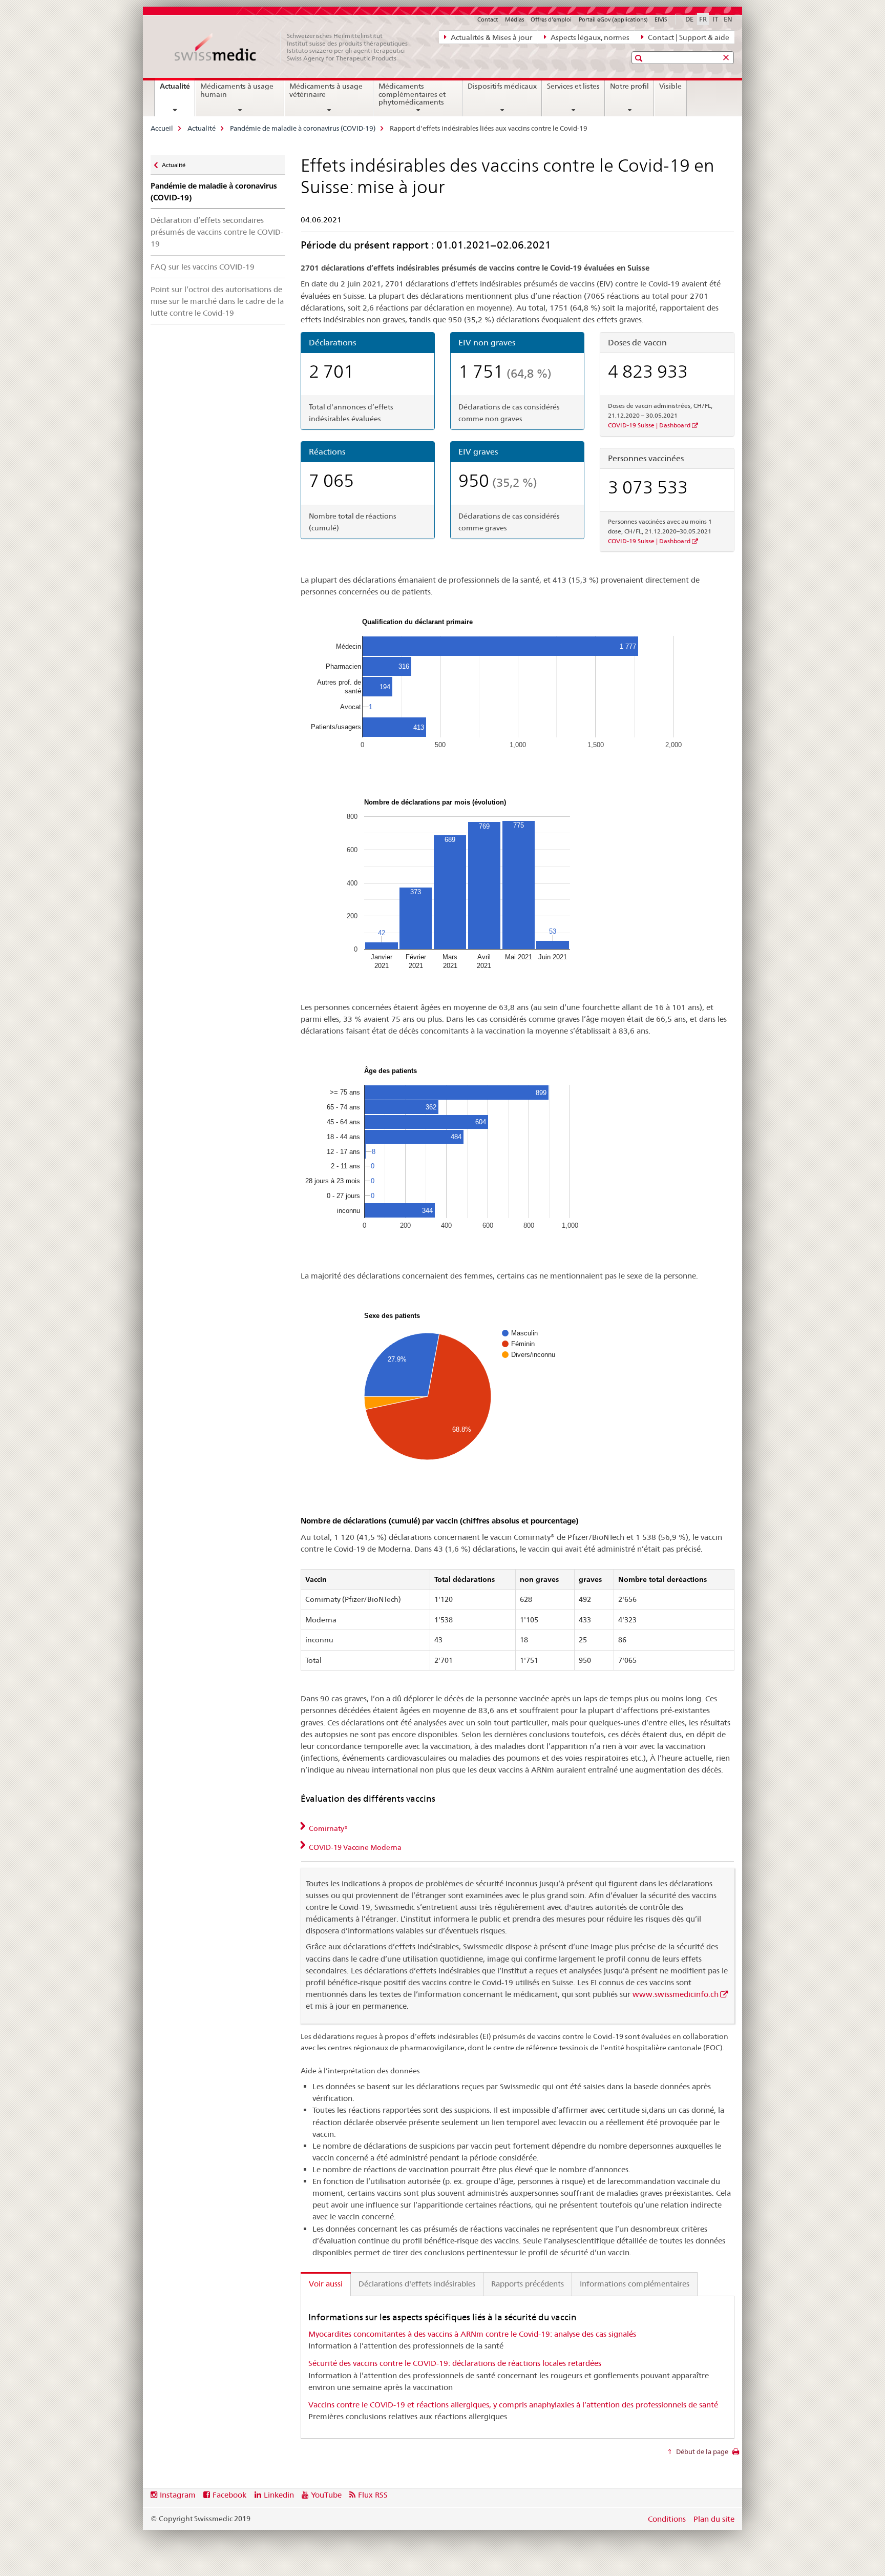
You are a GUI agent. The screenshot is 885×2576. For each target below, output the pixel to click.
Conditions (667, 2519)
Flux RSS (373, 2495)
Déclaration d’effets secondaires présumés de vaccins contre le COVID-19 (217, 232)
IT (715, 19)
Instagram (178, 2495)
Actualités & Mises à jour (491, 37)
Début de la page (701, 2451)
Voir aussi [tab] (326, 2284)
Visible (670, 86)
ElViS (661, 19)
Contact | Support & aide (688, 37)
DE (689, 19)
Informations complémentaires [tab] (635, 2284)
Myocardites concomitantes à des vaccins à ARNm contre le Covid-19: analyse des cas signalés (472, 2334)
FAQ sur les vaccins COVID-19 (203, 267)
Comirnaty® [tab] (328, 1828)
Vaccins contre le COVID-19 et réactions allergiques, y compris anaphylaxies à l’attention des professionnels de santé (513, 2405)
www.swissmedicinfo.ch (676, 1994)
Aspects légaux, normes (589, 37)
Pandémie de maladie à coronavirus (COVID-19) (303, 128)
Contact (488, 19)
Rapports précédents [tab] (528, 2284)
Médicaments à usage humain (237, 90)
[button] (640, 58)
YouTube (326, 2495)
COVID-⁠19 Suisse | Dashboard (649, 425)
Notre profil (629, 86)
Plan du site (714, 2519)
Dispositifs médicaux (502, 86)
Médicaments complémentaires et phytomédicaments (412, 94)
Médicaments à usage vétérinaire (326, 90)
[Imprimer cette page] (736, 2455)
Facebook (229, 2495)
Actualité (177, 90)
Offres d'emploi (551, 19)
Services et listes (573, 86)
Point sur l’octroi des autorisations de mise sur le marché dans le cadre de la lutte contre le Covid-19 (217, 301)
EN (728, 19)
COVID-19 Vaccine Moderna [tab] (354, 1847)
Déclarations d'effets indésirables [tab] (417, 2284)
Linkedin (279, 2495)
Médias (514, 19)
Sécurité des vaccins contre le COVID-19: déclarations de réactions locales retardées (455, 2363)
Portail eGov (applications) (613, 19)
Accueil (162, 128)
